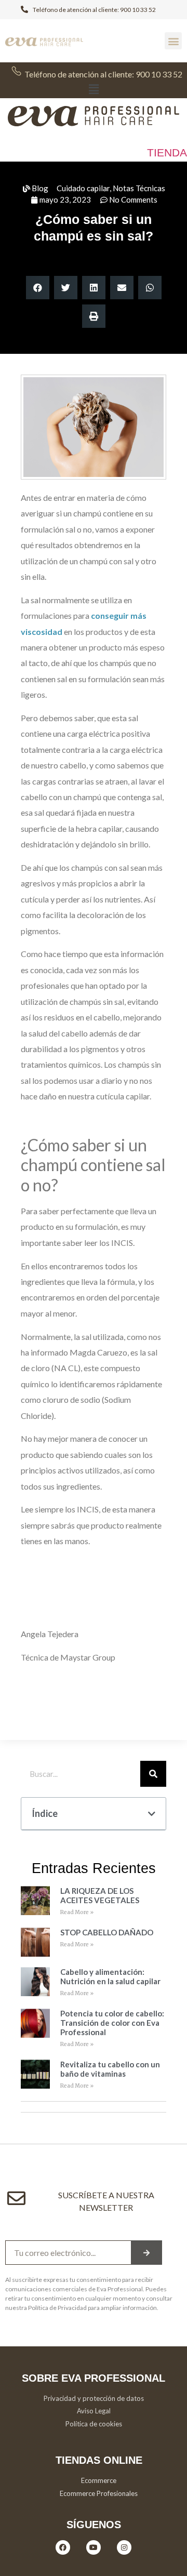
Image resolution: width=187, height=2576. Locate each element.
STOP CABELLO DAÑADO (107, 1932)
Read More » (77, 1912)
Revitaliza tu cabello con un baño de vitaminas (110, 2069)
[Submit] (146, 2253)
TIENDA (167, 152)
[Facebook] (63, 2547)
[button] (173, 41)
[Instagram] (124, 2547)
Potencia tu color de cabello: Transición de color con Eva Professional (112, 2023)
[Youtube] (94, 2547)
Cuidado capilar (83, 188)
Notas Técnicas (139, 188)
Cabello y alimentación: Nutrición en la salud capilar (110, 1976)
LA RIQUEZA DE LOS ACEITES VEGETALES (100, 1895)
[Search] (153, 1774)
